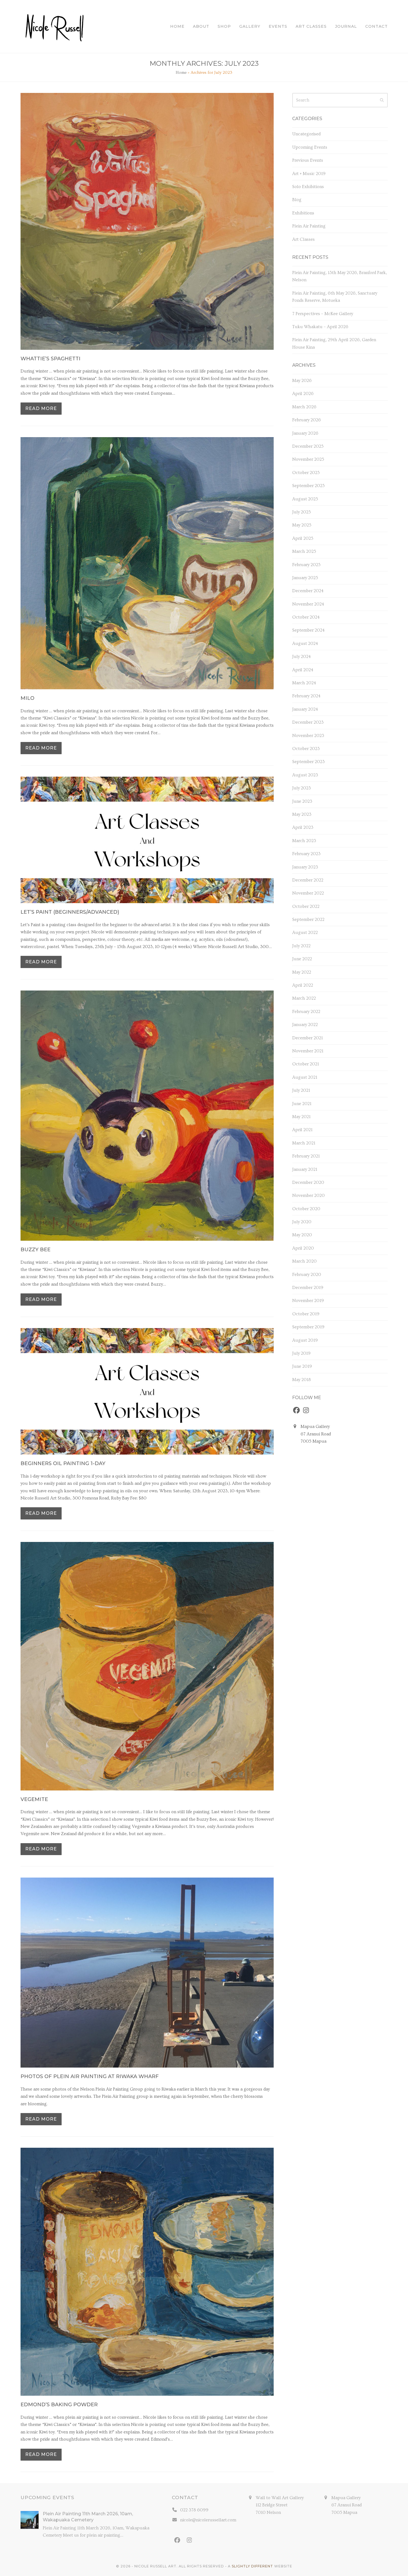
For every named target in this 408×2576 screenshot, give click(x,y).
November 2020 (308, 1195)
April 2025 (303, 538)
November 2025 (308, 459)
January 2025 (305, 578)
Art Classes (304, 239)
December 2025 (308, 446)
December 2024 (308, 591)
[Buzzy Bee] (147, 1115)
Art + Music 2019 (309, 174)
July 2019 (301, 1353)
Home (181, 73)
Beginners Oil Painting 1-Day (63, 1463)
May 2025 (302, 525)
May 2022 (302, 972)
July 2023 (302, 788)
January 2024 (305, 709)
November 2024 (308, 604)
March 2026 (304, 407)
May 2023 (302, 814)
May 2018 (302, 1380)
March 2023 (304, 841)
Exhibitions (303, 213)
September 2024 (308, 630)
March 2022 (304, 998)
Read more (41, 408)
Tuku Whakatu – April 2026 (320, 327)
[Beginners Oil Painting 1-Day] (147, 1390)
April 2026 (303, 394)
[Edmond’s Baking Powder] (147, 2271)
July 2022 (301, 946)
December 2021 (308, 1038)
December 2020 (308, 1182)
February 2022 (306, 1012)
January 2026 (305, 433)
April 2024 (303, 670)
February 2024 (306, 696)
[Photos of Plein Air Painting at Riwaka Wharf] (147, 1972)
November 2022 (308, 893)
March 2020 (304, 1261)
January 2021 (305, 1169)
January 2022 (305, 1025)
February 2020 (307, 1275)
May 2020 (302, 1235)
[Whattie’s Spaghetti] (147, 220)
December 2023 (308, 722)
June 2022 (302, 959)
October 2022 (306, 906)
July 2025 (302, 512)
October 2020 (306, 1209)
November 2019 (308, 1301)
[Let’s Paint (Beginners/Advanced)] (147, 839)
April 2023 (303, 827)
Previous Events (308, 160)
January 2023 (305, 867)
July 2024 (302, 657)
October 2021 (306, 1064)
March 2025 (304, 551)
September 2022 (308, 920)
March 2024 (304, 683)
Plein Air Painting (309, 226)
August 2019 (305, 1340)
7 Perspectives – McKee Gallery (323, 314)
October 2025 (306, 473)
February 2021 (306, 1156)
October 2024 (306, 617)
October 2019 (306, 1314)
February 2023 (306, 854)
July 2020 (302, 1222)
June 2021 (302, 1104)
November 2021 (308, 1051)
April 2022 (303, 985)
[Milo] (147, 562)
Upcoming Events (310, 147)
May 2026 (302, 381)
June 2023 (302, 801)
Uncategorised (306, 134)
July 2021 (301, 1090)
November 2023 (308, 736)
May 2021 (301, 1117)
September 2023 (308, 762)
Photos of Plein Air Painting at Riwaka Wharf (90, 2076)
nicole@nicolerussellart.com (208, 2520)
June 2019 (302, 1366)
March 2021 (304, 1143)
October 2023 (306, 749)
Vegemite (34, 1799)
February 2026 (307, 420)
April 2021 (302, 1130)
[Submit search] (382, 100)
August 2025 (305, 499)
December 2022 (308, 880)
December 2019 (308, 1288)
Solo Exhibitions (308, 187)
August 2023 (305, 775)
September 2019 (308, 1327)
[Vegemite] (147, 1665)
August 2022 (305, 933)
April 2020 (303, 1248)
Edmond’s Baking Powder (59, 2405)
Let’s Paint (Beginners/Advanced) (70, 912)
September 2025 (308, 486)
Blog (297, 200)
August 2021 (305, 1077)
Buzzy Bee (36, 1250)
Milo (27, 698)
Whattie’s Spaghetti (51, 359)
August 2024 (305, 644)
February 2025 (306, 565)
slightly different (252, 2566)
